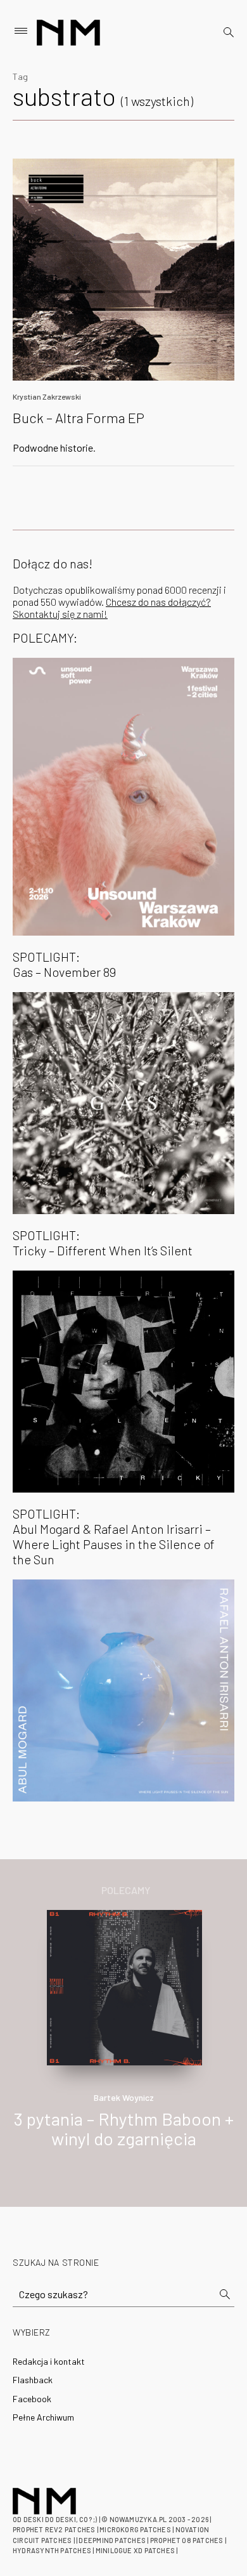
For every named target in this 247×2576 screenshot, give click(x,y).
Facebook (32, 2399)
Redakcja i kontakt (49, 2361)
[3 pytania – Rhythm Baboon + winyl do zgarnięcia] (124, 1986)
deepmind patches (112, 2540)
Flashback (33, 2380)
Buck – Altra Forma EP (79, 417)
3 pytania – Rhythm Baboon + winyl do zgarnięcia (124, 2128)
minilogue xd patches (135, 2550)
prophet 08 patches (187, 2540)
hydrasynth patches (52, 2550)
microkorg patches (135, 2529)
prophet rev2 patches (54, 2529)
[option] (123, 2043)
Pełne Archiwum (43, 2417)
